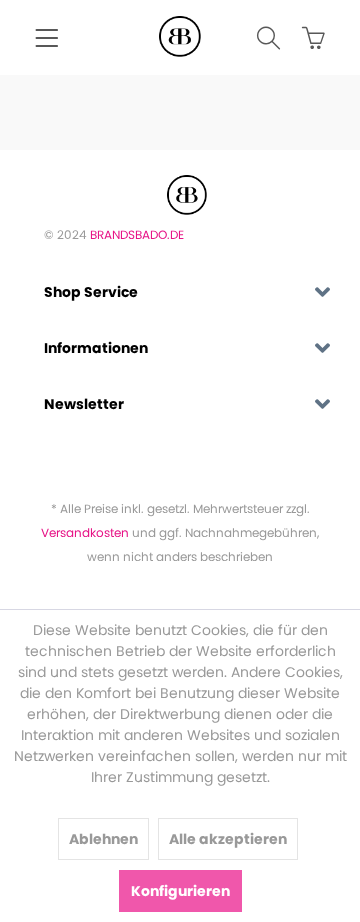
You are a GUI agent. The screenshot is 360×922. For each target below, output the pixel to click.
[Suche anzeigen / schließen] (259, 40)
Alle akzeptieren (228, 839)
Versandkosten (85, 532)
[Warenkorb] (304, 40)
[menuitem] (46, 40)
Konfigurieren (180, 891)
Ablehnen (103, 839)
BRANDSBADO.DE (137, 234)
